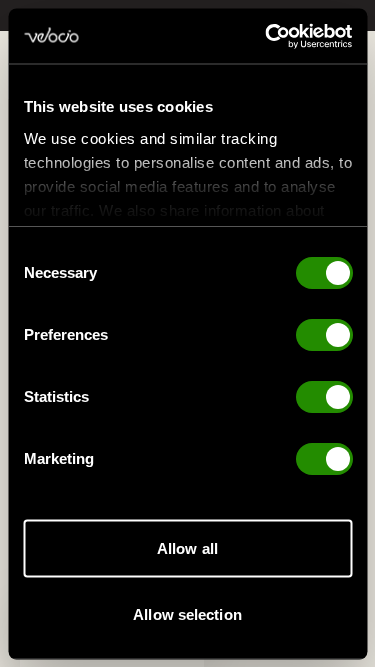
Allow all (187, 548)
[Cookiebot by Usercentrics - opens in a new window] (267, 36)
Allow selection (187, 613)
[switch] (323, 335)
